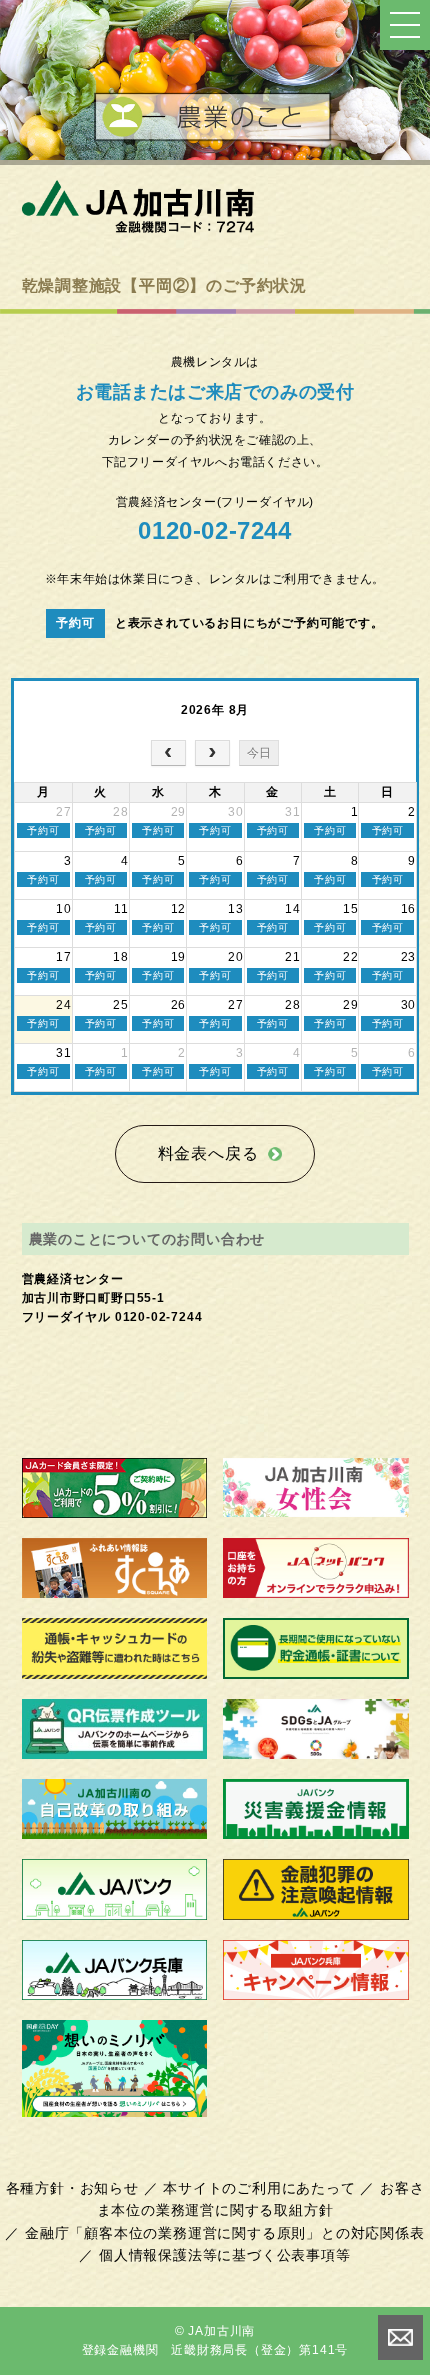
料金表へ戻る (208, 1153)
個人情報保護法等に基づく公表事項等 (225, 2255)
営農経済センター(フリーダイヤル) (215, 519)
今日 (259, 753)
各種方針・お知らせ (72, 2188)
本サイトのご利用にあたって (259, 2188)
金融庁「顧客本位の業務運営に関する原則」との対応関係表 (225, 2233)
